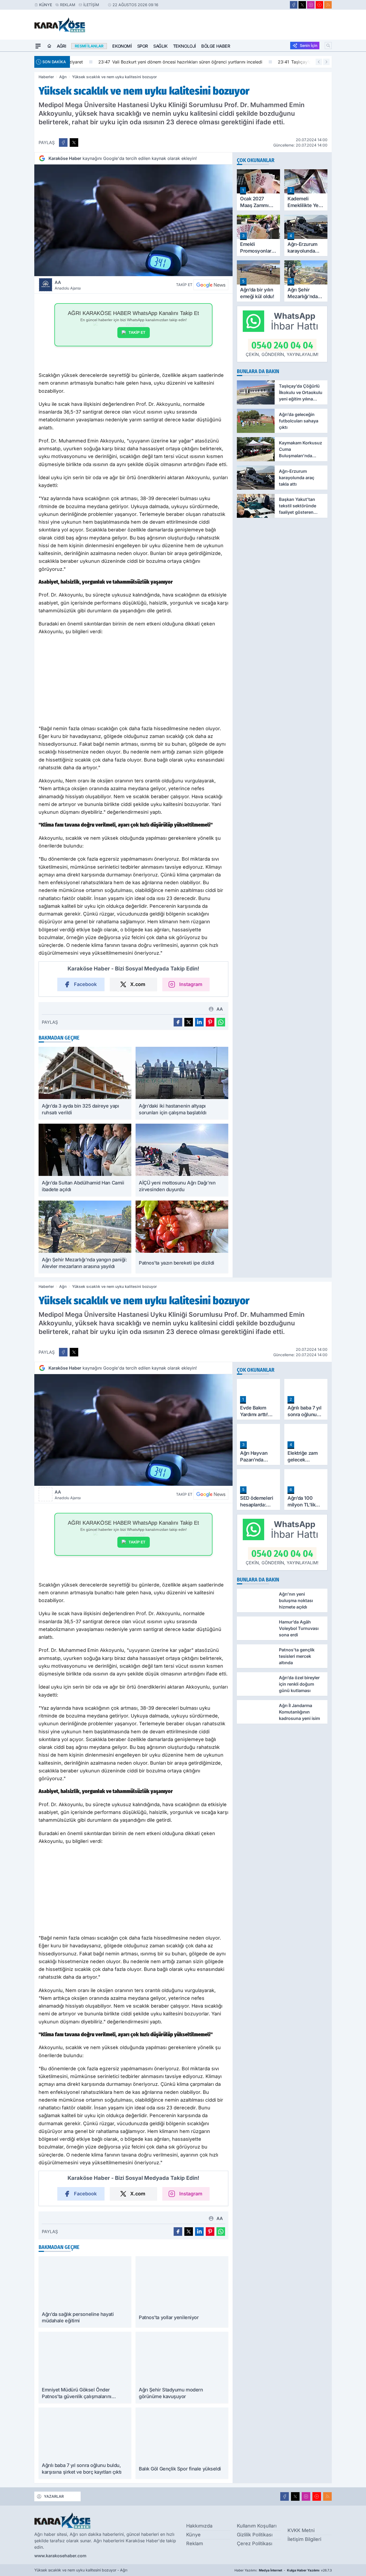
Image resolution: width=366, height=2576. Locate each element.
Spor (143, 46)
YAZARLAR (54, 2496)
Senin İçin (309, 45)
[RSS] (328, 5)
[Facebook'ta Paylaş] (63, 143)
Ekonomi (122, 46)
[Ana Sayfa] (49, 46)
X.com (138, 984)
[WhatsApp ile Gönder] (221, 1022)
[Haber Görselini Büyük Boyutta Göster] (133, 220)
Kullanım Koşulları (257, 2526)
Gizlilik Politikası (255, 2535)
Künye (46, 5)
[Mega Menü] (38, 46)
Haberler (46, 77)
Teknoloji (184, 46)
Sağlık (160, 46)
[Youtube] (319, 5)
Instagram (191, 984)
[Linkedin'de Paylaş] (199, 1022)
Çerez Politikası (255, 2543)
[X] (302, 5)
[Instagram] (311, 5)
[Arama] (328, 46)
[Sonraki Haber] (326, 62)
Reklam (68, 5)
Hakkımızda (199, 2526)
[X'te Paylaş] (74, 143)
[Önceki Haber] (319, 62)
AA (68, 285)
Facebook (85, 984)
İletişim (91, 5)
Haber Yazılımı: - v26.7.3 (283, 2570)
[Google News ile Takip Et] (211, 285)
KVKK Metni (301, 2530)
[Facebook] (294, 5)
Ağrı (61, 46)
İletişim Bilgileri (304, 2539)
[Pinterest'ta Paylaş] (210, 1022)
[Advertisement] (133, 682)
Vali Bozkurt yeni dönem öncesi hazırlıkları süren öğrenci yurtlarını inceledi (156, 62)
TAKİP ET (137, 332)
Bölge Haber (216, 46)
